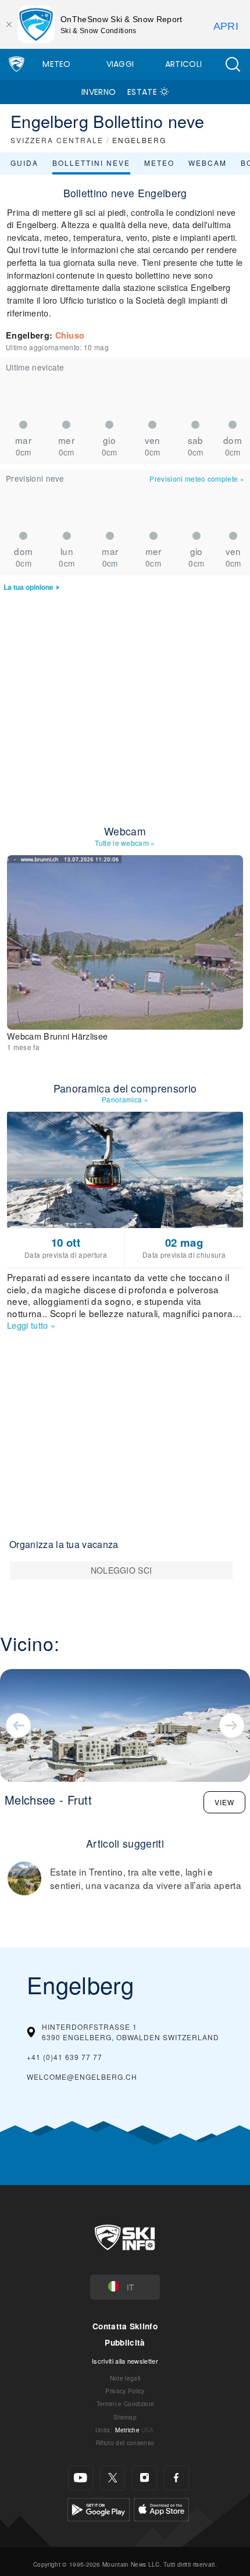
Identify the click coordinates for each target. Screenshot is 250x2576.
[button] (233, 64)
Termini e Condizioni (125, 2404)
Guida (24, 163)
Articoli (184, 64)
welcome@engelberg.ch (82, 2077)
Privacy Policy (125, 2391)
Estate (142, 92)
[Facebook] (176, 2478)
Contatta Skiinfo (125, 2326)
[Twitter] (112, 2478)
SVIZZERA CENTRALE (57, 140)
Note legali (125, 2378)
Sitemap (125, 2417)
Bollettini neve (91, 163)
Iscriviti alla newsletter (125, 2361)
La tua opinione (28, 587)
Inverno (99, 92)
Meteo (57, 64)
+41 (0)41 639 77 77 (65, 2057)
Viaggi (120, 64)
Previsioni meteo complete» (197, 478)
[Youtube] (81, 2478)
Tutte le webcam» (125, 843)
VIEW (224, 1802)
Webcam (208, 163)
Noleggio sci (122, 1570)
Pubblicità (125, 2342)
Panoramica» (125, 1099)
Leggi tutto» (31, 1325)
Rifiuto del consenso (125, 2442)
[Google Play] (99, 2508)
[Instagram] (144, 2478)
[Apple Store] (161, 2508)
